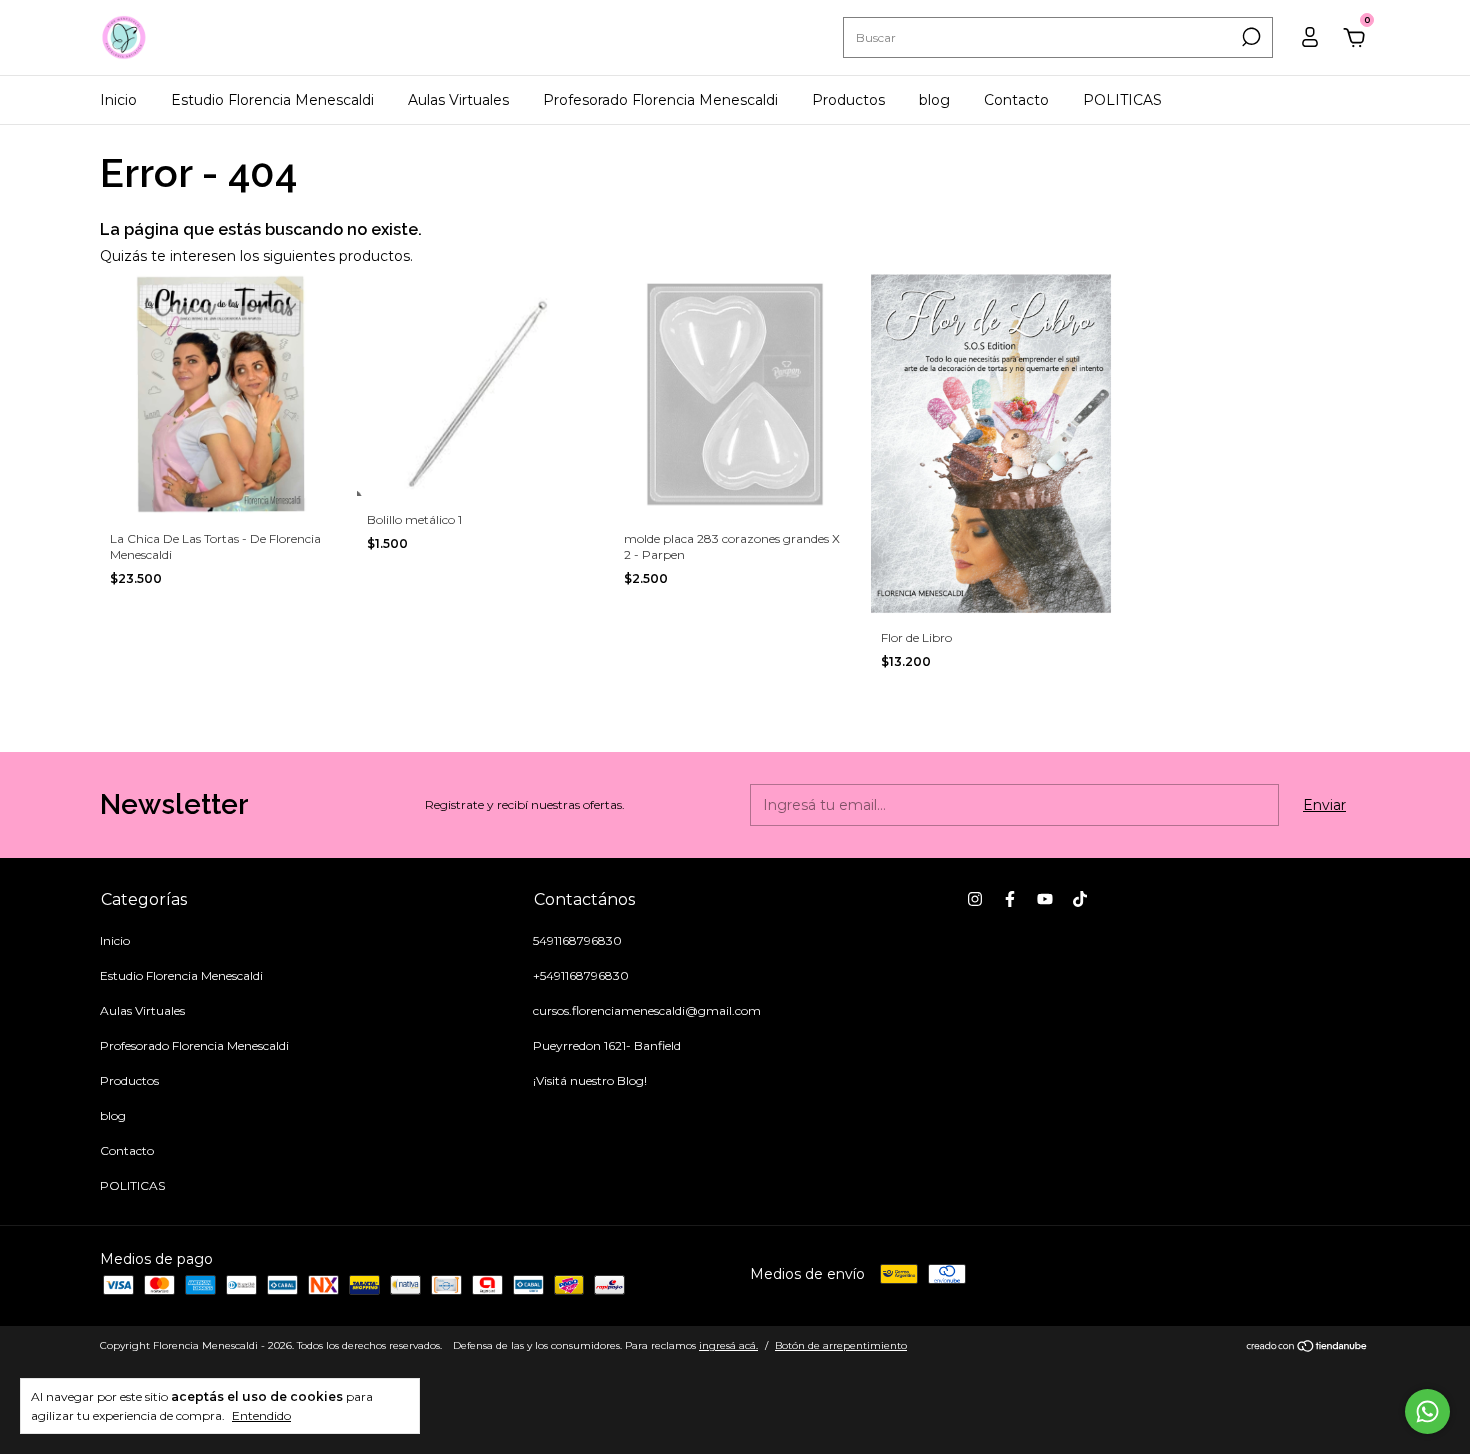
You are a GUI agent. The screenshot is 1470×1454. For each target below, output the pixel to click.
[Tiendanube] (1307, 1348)
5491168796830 (577, 940)
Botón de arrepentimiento (841, 1345)
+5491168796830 (581, 975)
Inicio (118, 100)
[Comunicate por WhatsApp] (1427, 1411)
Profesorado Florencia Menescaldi (660, 100)
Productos (848, 100)
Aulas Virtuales (458, 100)
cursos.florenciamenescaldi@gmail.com (647, 1010)
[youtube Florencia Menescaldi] (1045, 899)
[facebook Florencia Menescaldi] (1010, 899)
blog (934, 100)
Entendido (261, 1415)
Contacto (1016, 100)
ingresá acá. (728, 1345)
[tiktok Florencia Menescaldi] (1080, 899)
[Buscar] (1249, 37)
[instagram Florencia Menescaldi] (975, 899)
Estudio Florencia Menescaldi (272, 100)
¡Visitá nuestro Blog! (590, 1080)
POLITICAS (1122, 100)
